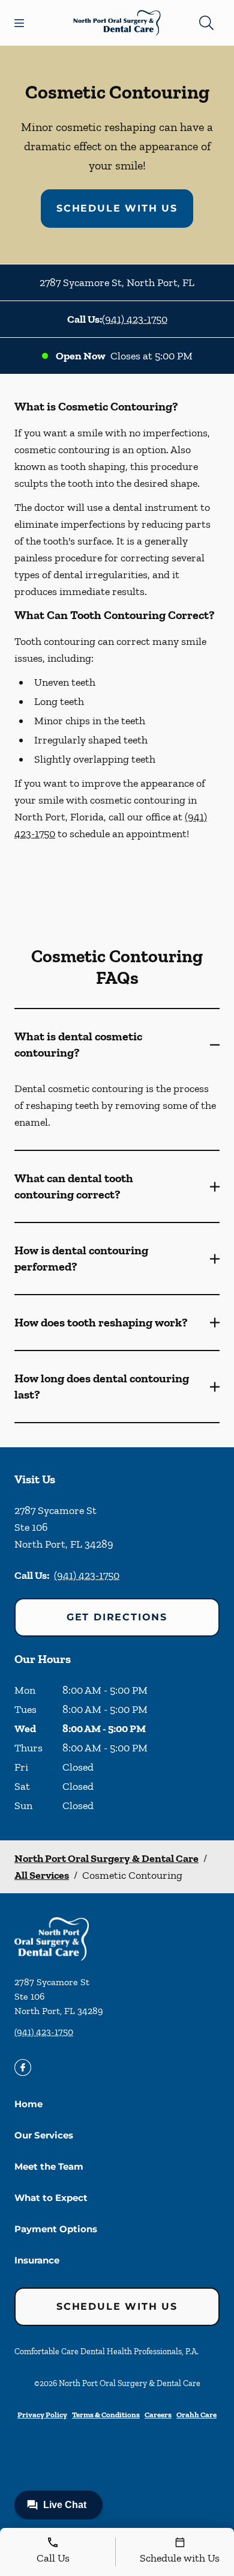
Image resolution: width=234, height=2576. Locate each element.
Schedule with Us (117, 208)
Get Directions (117, 1617)
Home (28, 2104)
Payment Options (56, 2229)
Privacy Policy (42, 2415)
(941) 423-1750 (135, 319)
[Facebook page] (23, 2068)
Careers (158, 2415)
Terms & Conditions (106, 2415)
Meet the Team (49, 2166)
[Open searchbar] (206, 23)
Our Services (44, 2135)
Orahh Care (196, 2415)
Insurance (37, 2260)
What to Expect (51, 2198)
